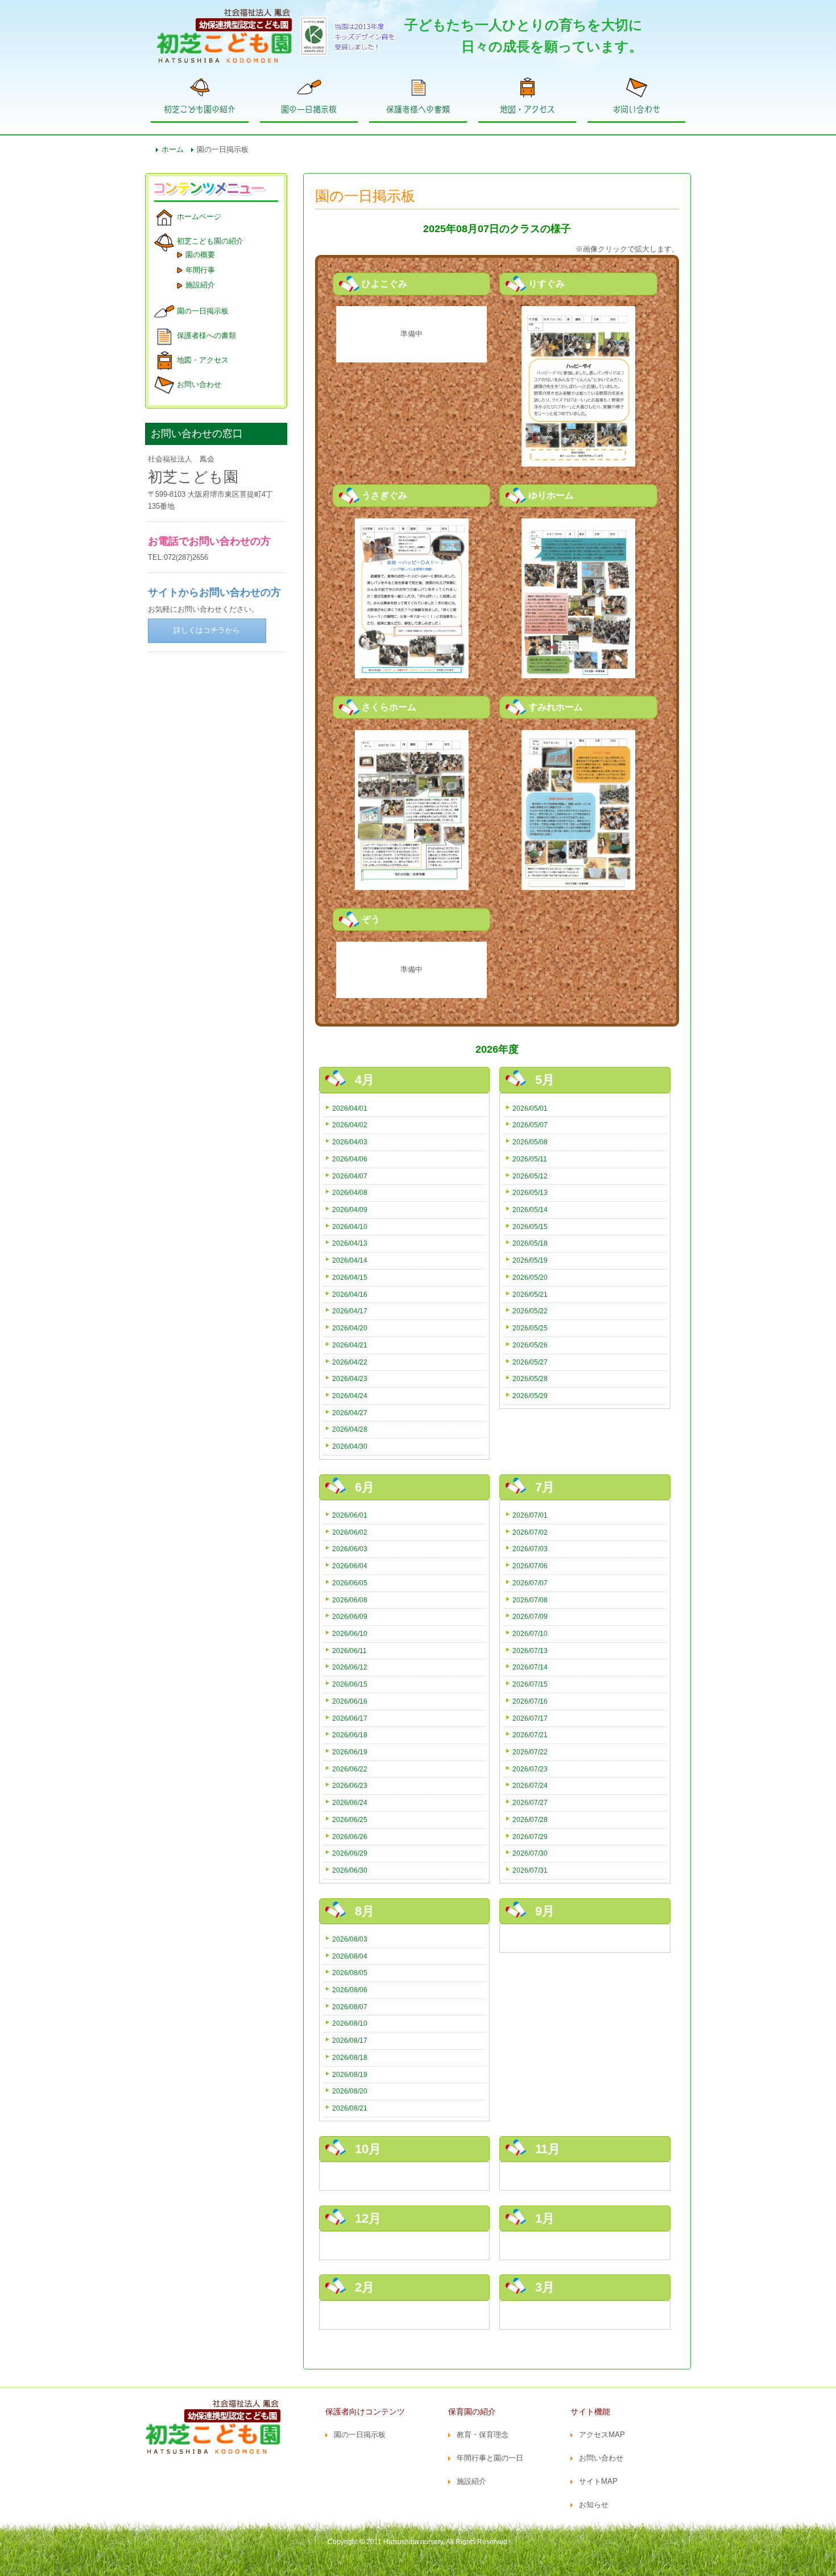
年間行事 (200, 270)
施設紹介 (200, 285)
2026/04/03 (350, 1142)
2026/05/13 (530, 1192)
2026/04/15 (350, 1277)
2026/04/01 (350, 1108)
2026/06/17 (350, 1718)
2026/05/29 (530, 1396)
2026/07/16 (530, 1701)
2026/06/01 (350, 1515)
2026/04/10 (350, 1227)
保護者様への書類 (418, 109)
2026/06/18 (350, 1735)
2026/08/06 (350, 1990)
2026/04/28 (350, 1429)
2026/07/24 (530, 1785)
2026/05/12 (530, 1176)
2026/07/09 (530, 1616)
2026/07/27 (530, 1802)
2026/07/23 (530, 1769)
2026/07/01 (530, 1515)
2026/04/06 (350, 1159)
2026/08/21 (350, 2108)
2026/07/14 (530, 1667)
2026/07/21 (530, 1735)
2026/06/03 (350, 1549)
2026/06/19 (350, 1752)
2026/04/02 (350, 1125)
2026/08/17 (350, 2040)
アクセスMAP (602, 2435)
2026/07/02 (530, 1532)
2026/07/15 (530, 1684)
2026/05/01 (530, 1108)
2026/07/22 (530, 1752)
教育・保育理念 (483, 2435)
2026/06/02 (350, 1532)
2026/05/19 (530, 1260)
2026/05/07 (530, 1125)
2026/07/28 (530, 1819)
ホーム (173, 149)
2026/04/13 (350, 1243)
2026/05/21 (530, 1294)
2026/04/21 (350, 1345)
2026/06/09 (350, 1616)
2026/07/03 (530, 1549)
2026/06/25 (350, 1819)
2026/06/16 (350, 1701)
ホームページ (199, 217)
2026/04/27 (350, 1413)
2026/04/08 (350, 1192)
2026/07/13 (530, 1650)
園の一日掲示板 (309, 109)
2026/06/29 (350, 1853)
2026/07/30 (530, 1853)
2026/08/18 (350, 2057)
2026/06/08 (350, 1600)
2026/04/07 (350, 1176)
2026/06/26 (350, 1837)
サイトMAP (598, 2481)
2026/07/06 (530, 1566)
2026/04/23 (350, 1378)
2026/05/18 (530, 1243)
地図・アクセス (527, 109)
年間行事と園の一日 (490, 2458)
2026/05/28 (530, 1378)
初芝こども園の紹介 (200, 109)
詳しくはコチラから (207, 630)
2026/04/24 (350, 1396)
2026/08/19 (350, 2074)
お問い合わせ (636, 109)
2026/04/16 (350, 1294)
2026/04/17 (350, 1311)
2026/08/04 (350, 1956)
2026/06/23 (350, 1785)
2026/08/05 (350, 1973)
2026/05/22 (530, 1311)
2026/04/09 (350, 1209)
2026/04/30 (350, 1446)
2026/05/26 (530, 1345)
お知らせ (594, 2505)
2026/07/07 (530, 1583)
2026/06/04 (350, 1566)
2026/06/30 (350, 1870)
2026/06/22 (350, 1769)
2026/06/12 (350, 1667)
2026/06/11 (349, 1650)
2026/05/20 (530, 1277)
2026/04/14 (350, 1260)
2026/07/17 (530, 1718)
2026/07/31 (530, 1870)
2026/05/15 (530, 1227)
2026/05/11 (530, 1159)
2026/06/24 (350, 1802)
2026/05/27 (530, 1362)
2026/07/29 (530, 1837)
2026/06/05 (350, 1583)
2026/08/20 (350, 2091)
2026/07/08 (530, 1600)
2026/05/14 (530, 1209)
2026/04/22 (350, 1362)
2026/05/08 (530, 1142)
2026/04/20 (350, 1328)
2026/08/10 (350, 2023)
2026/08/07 (350, 2007)
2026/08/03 (350, 1939)
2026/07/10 (530, 1633)
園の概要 (200, 255)
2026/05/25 (530, 1328)
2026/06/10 (350, 1633)
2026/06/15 (350, 1684)
